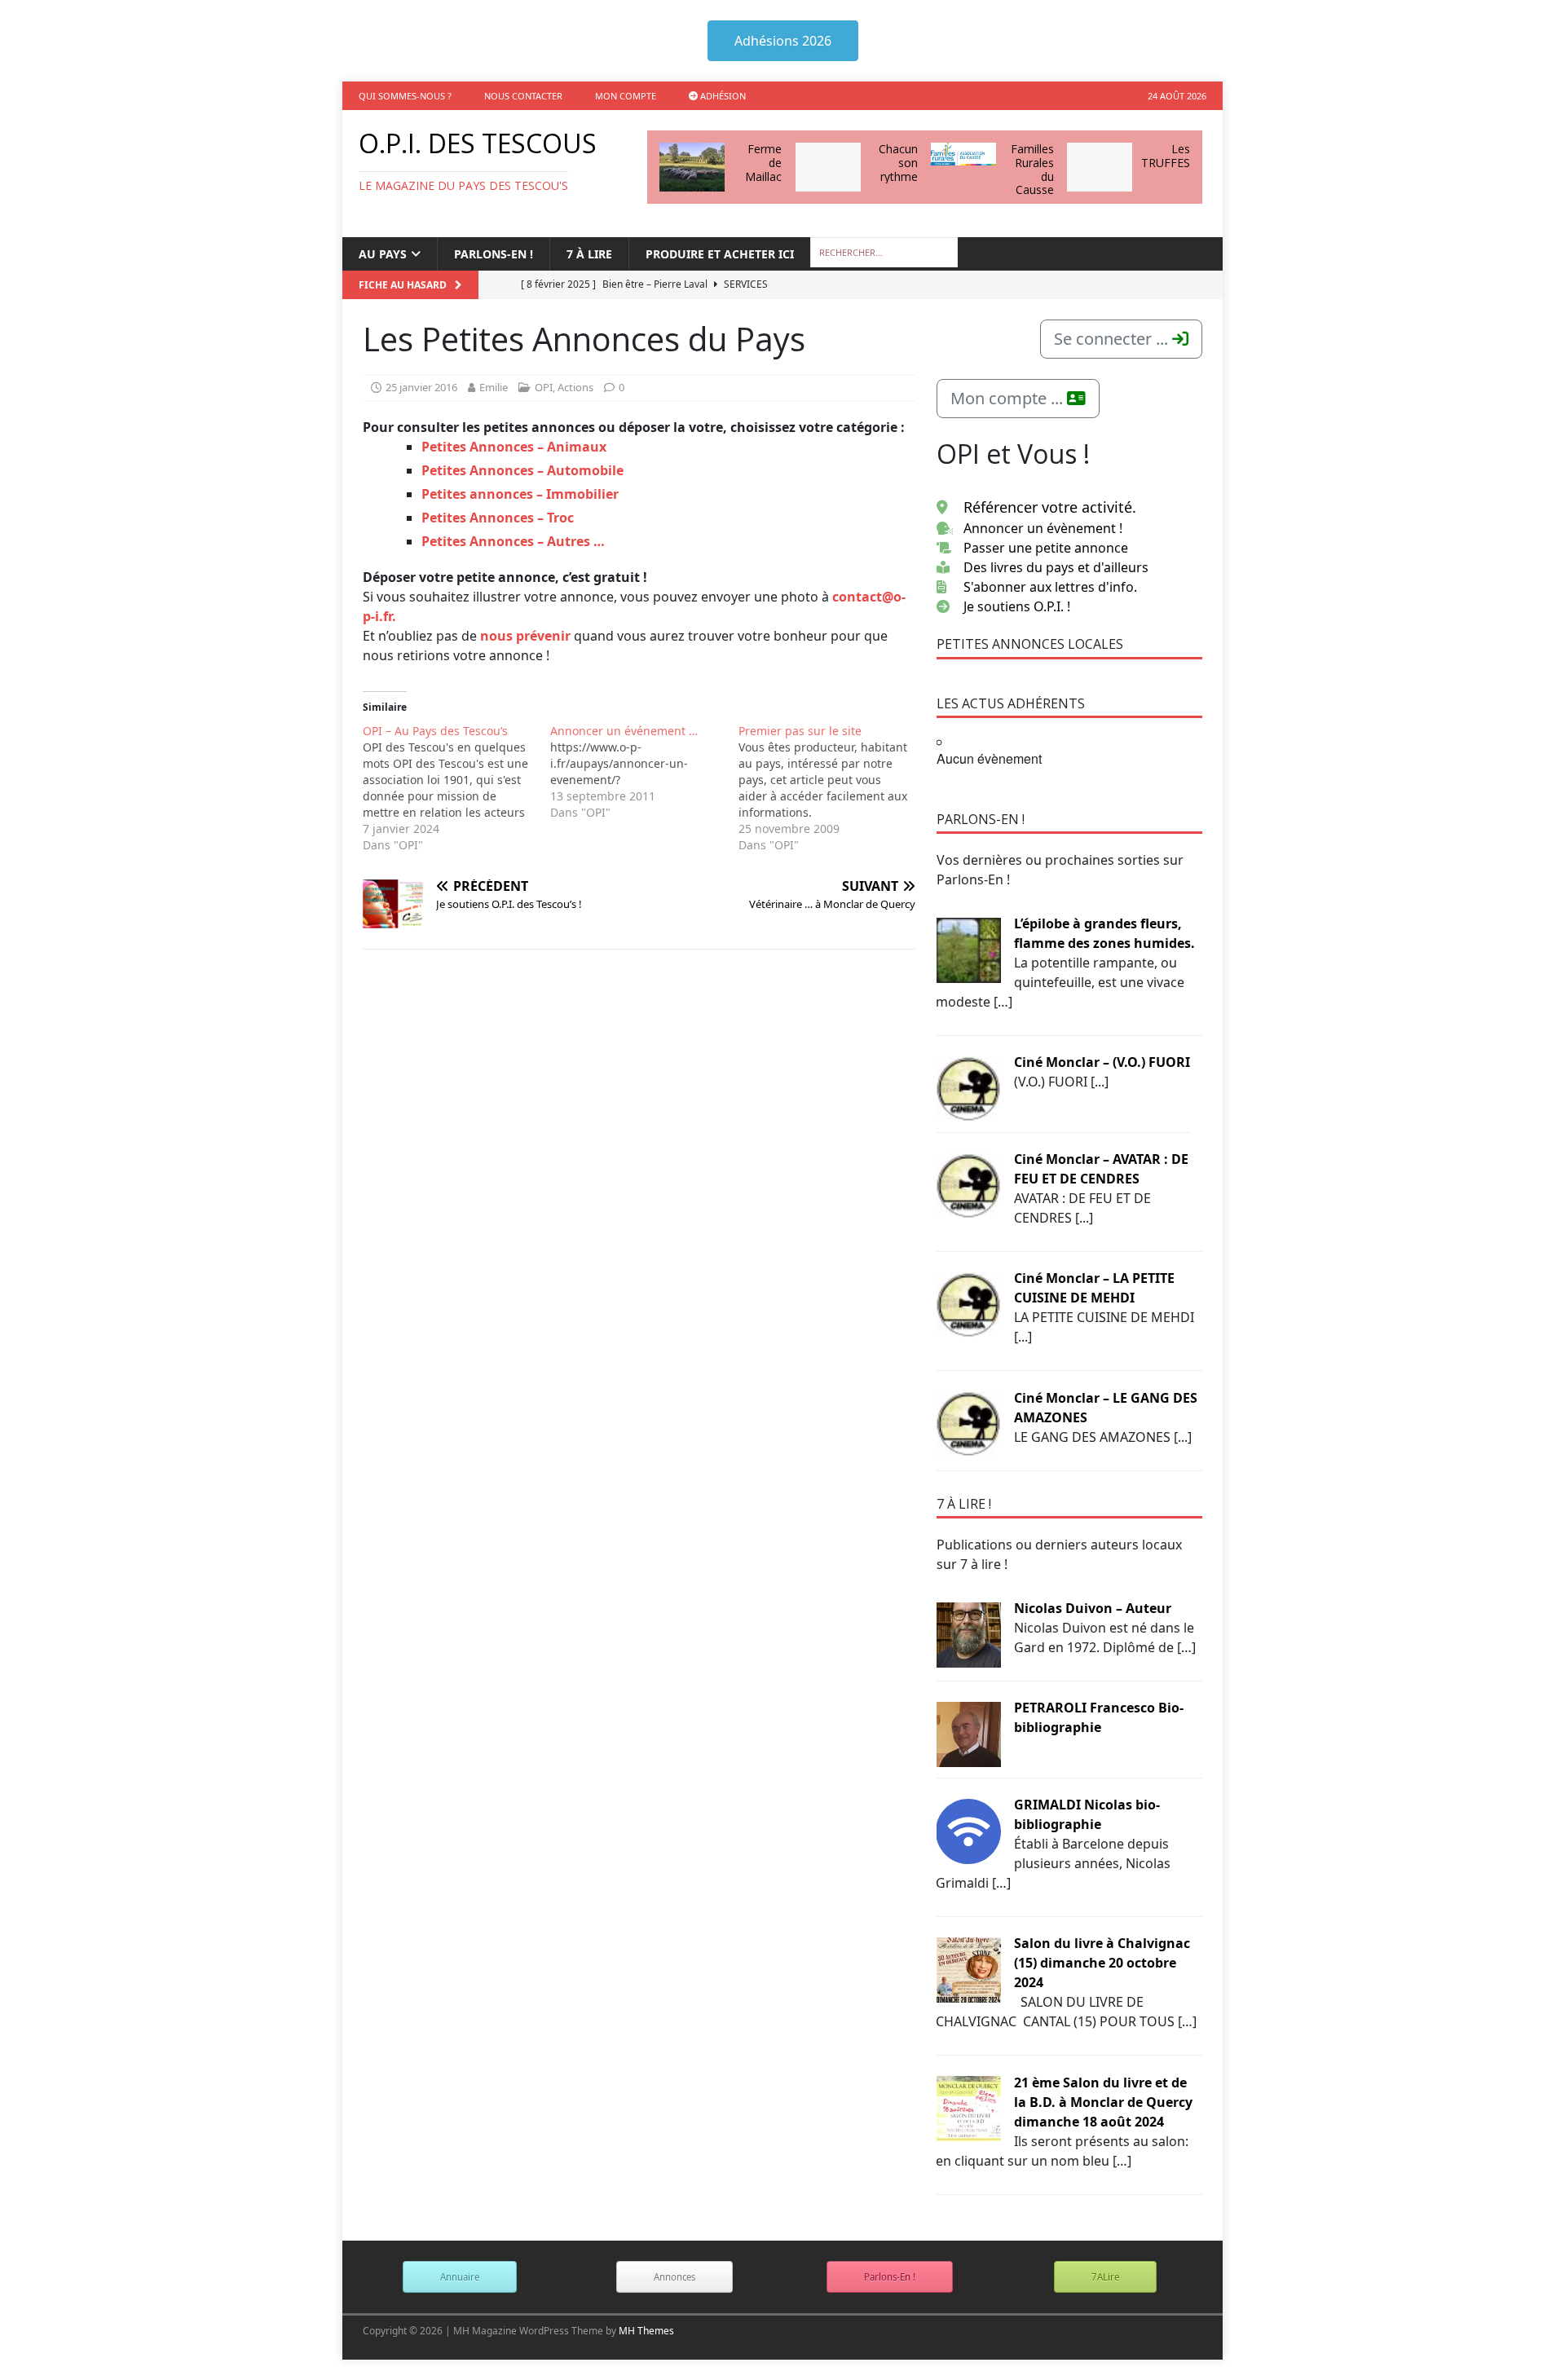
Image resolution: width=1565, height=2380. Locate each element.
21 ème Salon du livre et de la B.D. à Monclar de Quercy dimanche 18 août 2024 (1103, 2102)
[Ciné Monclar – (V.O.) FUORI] (968, 1087)
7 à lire (589, 254)
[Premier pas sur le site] (832, 788)
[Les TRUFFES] (1100, 167)
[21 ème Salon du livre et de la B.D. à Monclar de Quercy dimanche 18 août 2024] (968, 2108)
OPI (544, 387)
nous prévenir (525, 636)
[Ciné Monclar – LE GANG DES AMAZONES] (968, 1423)
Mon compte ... (1009, 398)
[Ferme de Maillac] (692, 167)
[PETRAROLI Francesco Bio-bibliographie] (968, 1733)
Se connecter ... (1113, 339)
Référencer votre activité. (1050, 507)
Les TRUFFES (1166, 156)
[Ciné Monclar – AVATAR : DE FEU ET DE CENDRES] (968, 1184)
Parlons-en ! (494, 254)
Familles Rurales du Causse (1032, 169)
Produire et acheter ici (720, 254)
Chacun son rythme (898, 163)
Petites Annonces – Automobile (522, 470)
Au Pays (383, 254)
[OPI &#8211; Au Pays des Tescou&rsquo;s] (456, 788)
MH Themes (646, 2331)
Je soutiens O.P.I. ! (1017, 606)
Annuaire (460, 2277)
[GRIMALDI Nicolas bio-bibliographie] (968, 1830)
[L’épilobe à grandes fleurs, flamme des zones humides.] (968, 949)
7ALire (1105, 2277)
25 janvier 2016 (421, 387)
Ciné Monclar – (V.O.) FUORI (1102, 1062)
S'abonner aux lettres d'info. (1050, 587)
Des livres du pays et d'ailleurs (1056, 567)
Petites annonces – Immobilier (520, 494)
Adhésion (722, 96)
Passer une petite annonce (1046, 548)
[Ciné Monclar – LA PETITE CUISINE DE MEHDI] (968, 1303)
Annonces (674, 2277)
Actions (575, 387)
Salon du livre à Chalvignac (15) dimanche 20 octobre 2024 (1102, 1963)
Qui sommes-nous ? (405, 96)
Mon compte (626, 96)
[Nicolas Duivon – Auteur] (968, 1633)
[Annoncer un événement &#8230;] (644, 772)
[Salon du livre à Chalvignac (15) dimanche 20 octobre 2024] (968, 1968)
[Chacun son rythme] (828, 167)
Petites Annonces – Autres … (513, 541)
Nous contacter (523, 96)
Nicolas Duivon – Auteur (1093, 1608)
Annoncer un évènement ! (1043, 528)
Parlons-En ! (890, 2277)
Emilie (494, 387)
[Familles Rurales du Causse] (963, 154)
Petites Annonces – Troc (498, 518)
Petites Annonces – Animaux (514, 447)
